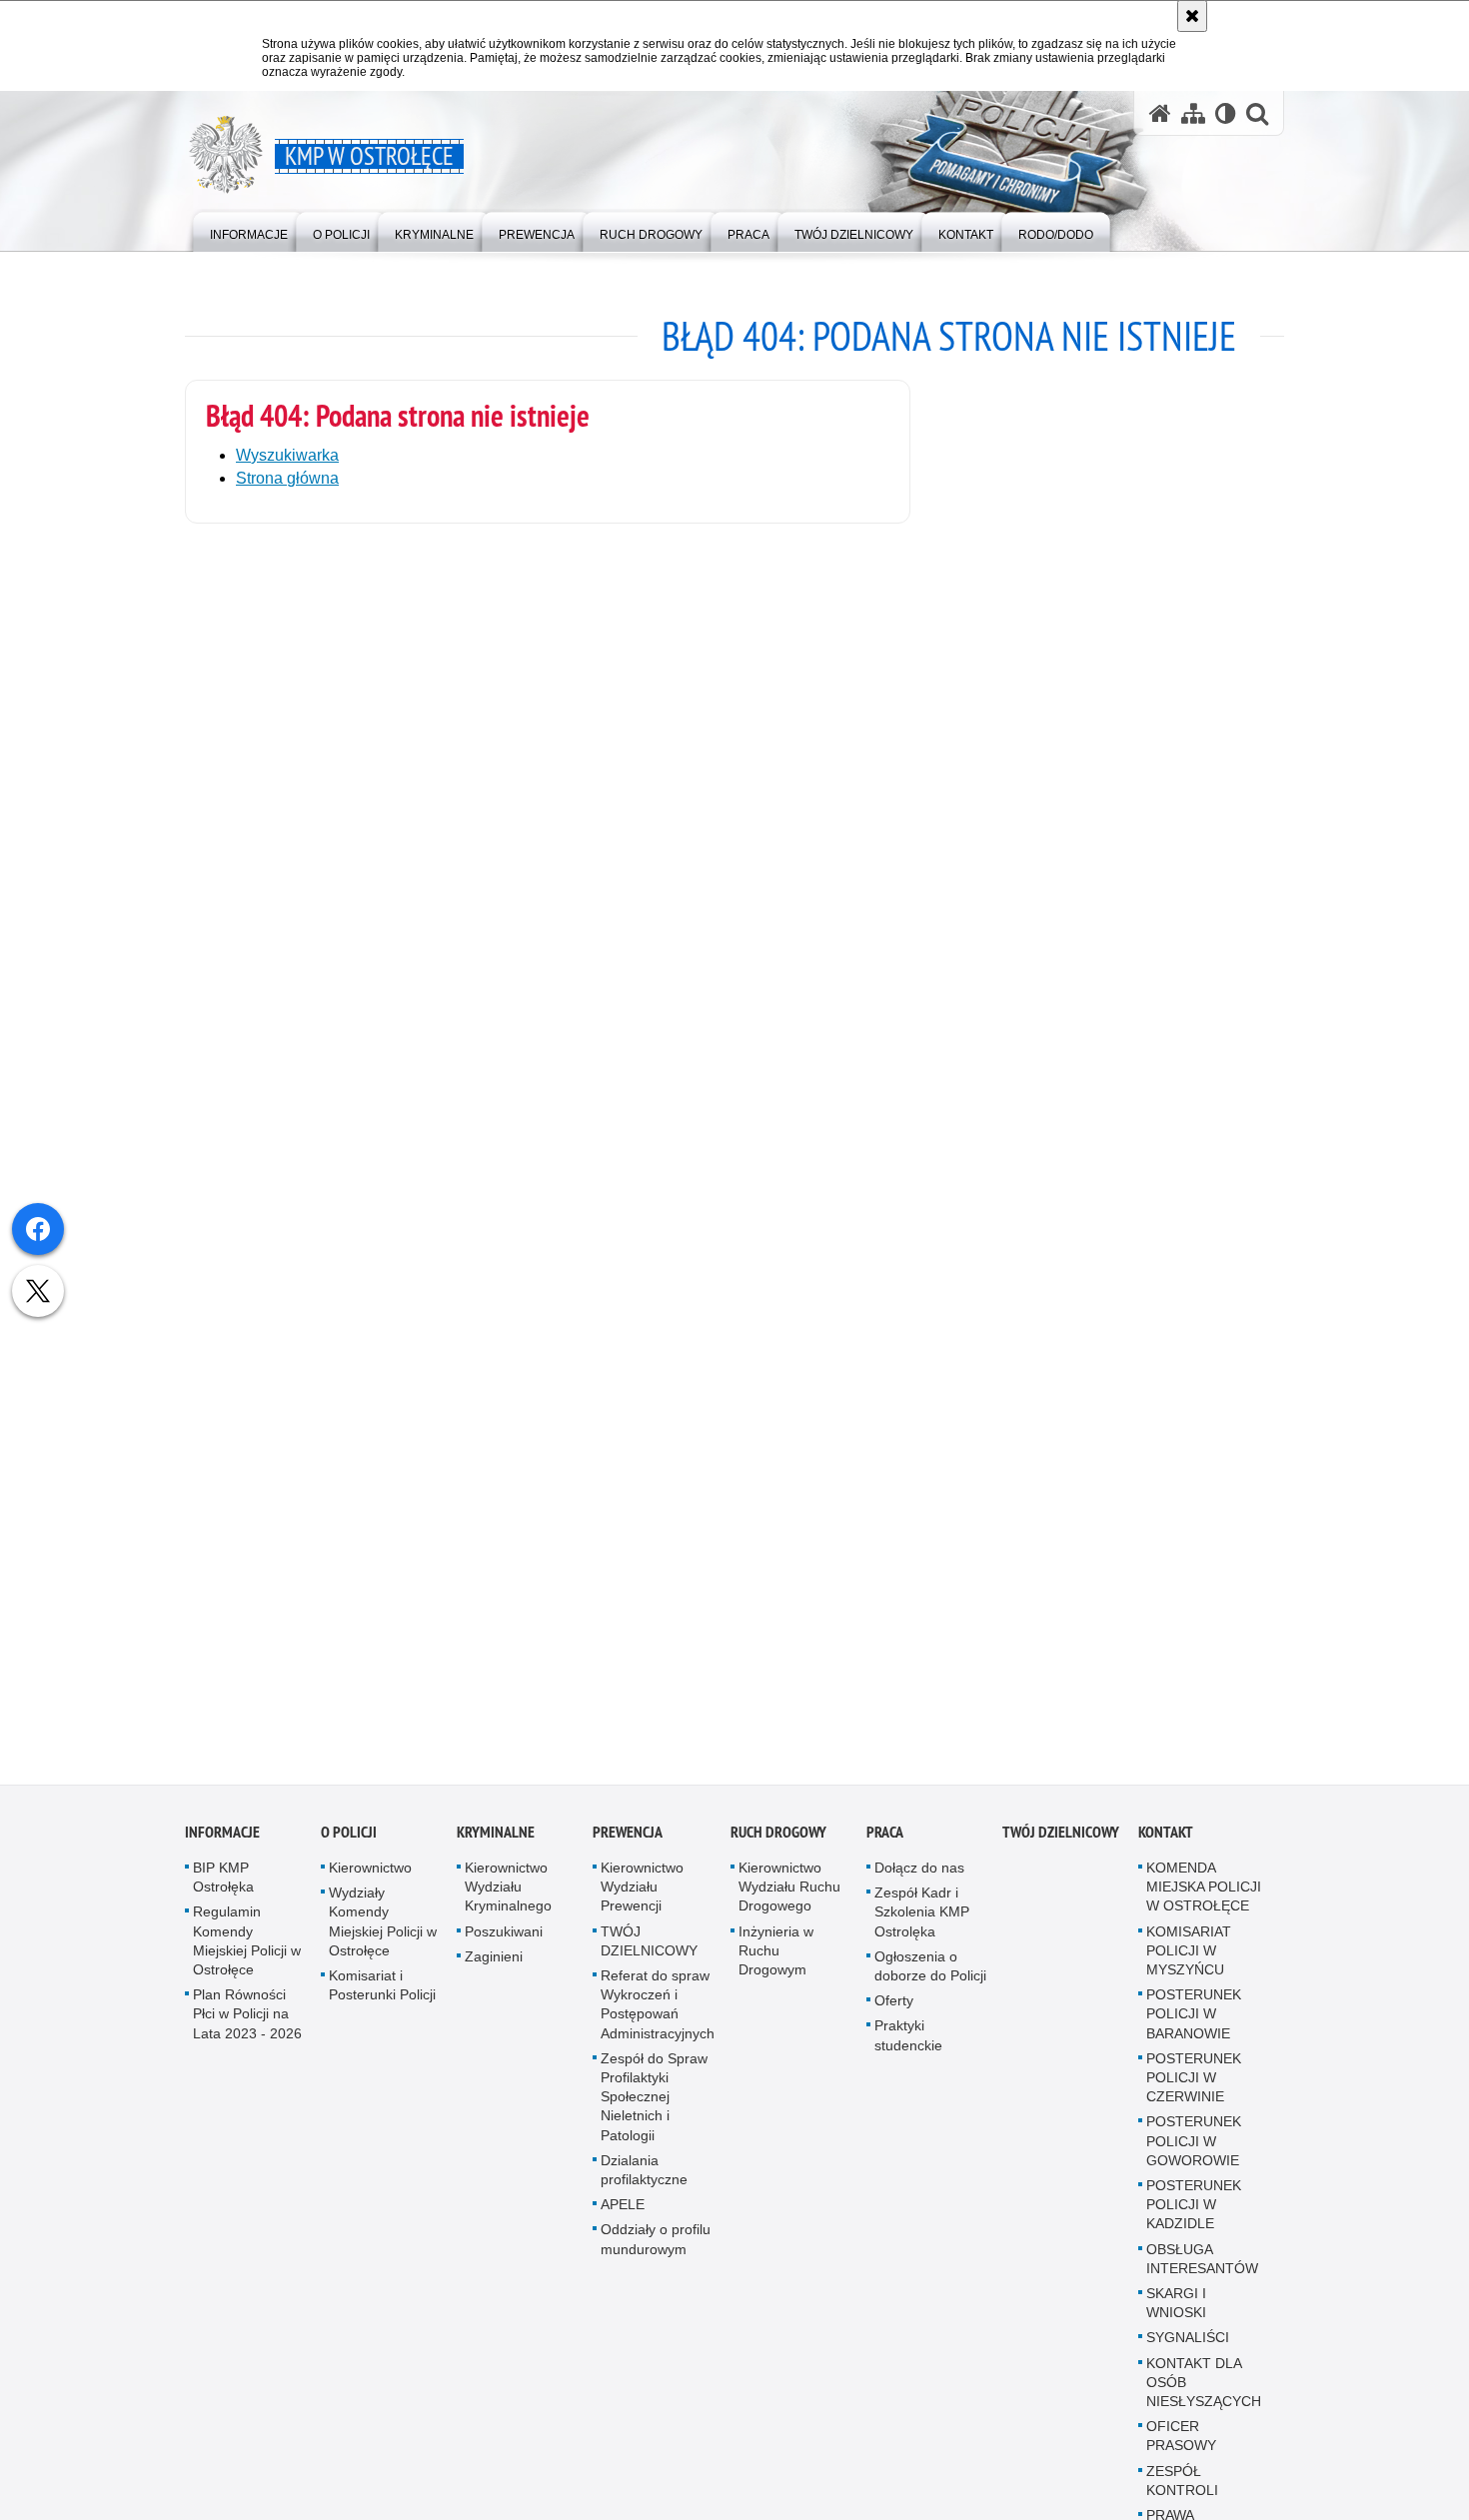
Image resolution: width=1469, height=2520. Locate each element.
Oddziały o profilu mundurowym (656, 2250)
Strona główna (287, 478)
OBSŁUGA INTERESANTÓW (1202, 2269)
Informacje (222, 1842)
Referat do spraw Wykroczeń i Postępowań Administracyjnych (658, 2014)
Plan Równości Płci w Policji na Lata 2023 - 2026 (247, 2023)
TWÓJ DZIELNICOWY (649, 1951)
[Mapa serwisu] (1193, 113)
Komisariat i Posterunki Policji (382, 1995)
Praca (885, 1842)
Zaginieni (494, 1966)
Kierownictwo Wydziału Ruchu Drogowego (789, 1896)
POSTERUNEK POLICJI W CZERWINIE (1194, 2087)
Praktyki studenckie (908, 2046)
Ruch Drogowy (778, 1842)
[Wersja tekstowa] (1226, 113)
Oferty (894, 2010)
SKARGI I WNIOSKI (1176, 2313)
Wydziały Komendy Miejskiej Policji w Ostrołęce (383, 1931)
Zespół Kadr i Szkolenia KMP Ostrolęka (922, 1921)
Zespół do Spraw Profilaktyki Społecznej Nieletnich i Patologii (654, 2107)
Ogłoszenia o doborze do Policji (930, 1976)
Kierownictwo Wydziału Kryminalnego (508, 1896)
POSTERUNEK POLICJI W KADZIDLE (1194, 2214)
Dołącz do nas (919, 1878)
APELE (623, 2214)
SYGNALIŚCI (1188, 2348)
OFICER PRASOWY (1181, 2446)
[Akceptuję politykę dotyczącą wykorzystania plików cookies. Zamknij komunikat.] (1192, 16)
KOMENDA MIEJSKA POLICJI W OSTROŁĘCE (1204, 1896)
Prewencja (628, 1842)
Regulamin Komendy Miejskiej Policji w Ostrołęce (247, 1951)
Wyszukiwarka (287, 455)
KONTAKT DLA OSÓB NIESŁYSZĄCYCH (1204, 2392)
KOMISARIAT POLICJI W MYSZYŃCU (1189, 1960)
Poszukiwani (504, 1941)
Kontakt (1166, 1842)
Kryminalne (496, 1842)
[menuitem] (249, 230)
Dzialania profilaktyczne (644, 2180)
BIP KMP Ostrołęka (223, 1887)
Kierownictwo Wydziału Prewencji (642, 1896)
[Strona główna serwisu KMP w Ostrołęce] (1160, 113)
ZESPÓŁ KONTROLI (1182, 2491)
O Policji (349, 1842)
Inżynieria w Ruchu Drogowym (776, 1960)
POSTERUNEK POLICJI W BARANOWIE (1194, 2023)
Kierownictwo (370, 1878)
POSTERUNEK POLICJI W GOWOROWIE (1194, 2151)
